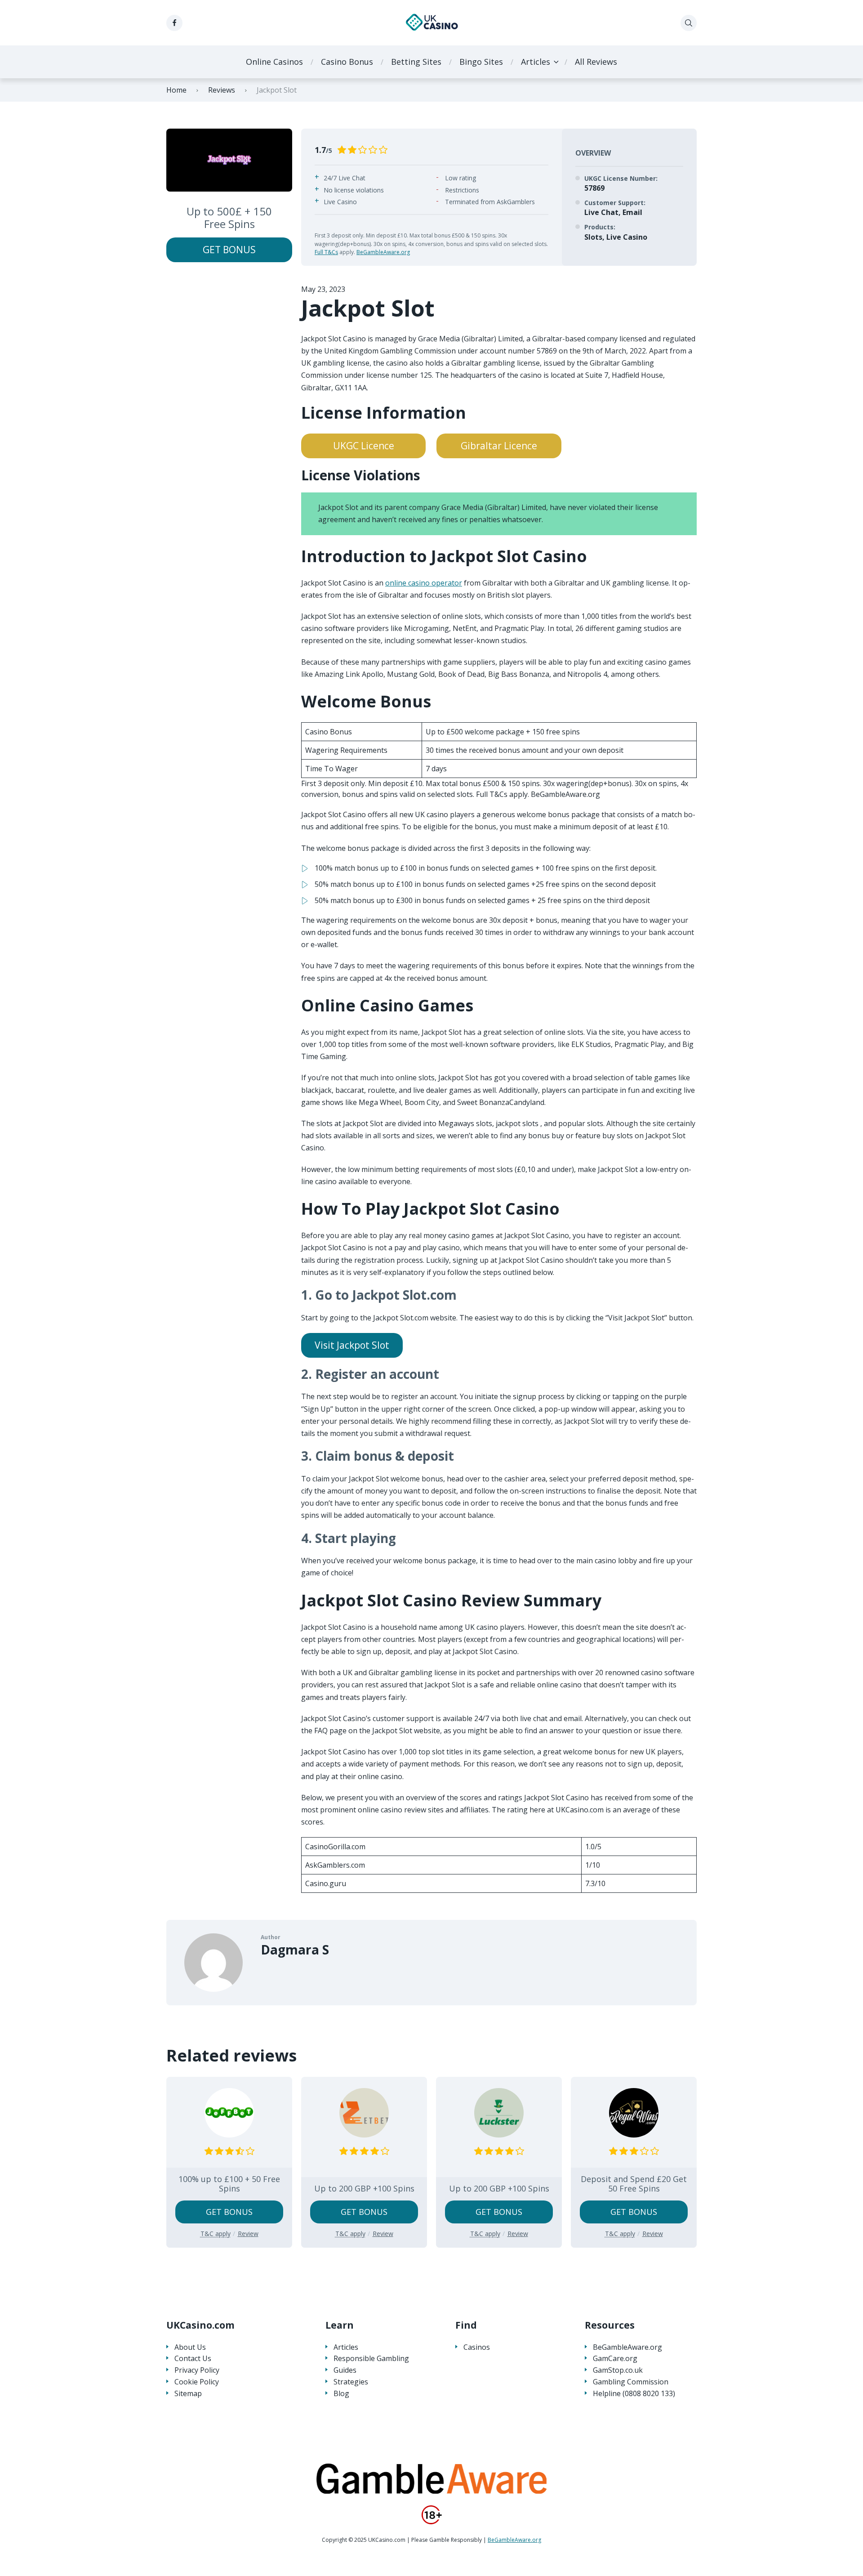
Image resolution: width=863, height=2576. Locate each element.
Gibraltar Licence (499, 446)
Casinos (477, 2347)
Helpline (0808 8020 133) (634, 2394)
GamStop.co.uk (618, 2370)
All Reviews (596, 62)
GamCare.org (615, 2359)
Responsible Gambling (371, 2359)
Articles (536, 62)
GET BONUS (229, 250)
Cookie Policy (197, 2382)
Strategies (351, 2382)
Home (176, 90)
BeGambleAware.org (383, 252)
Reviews (222, 90)
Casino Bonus (347, 62)
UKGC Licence (364, 446)
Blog (341, 2394)
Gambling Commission (631, 2382)
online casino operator (424, 583)
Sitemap (188, 2394)
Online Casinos (274, 62)
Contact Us (193, 2359)
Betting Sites (416, 62)
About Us (190, 2347)
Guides (345, 2370)
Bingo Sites (481, 62)
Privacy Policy (197, 2370)
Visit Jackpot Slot (352, 1345)
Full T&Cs (326, 252)
